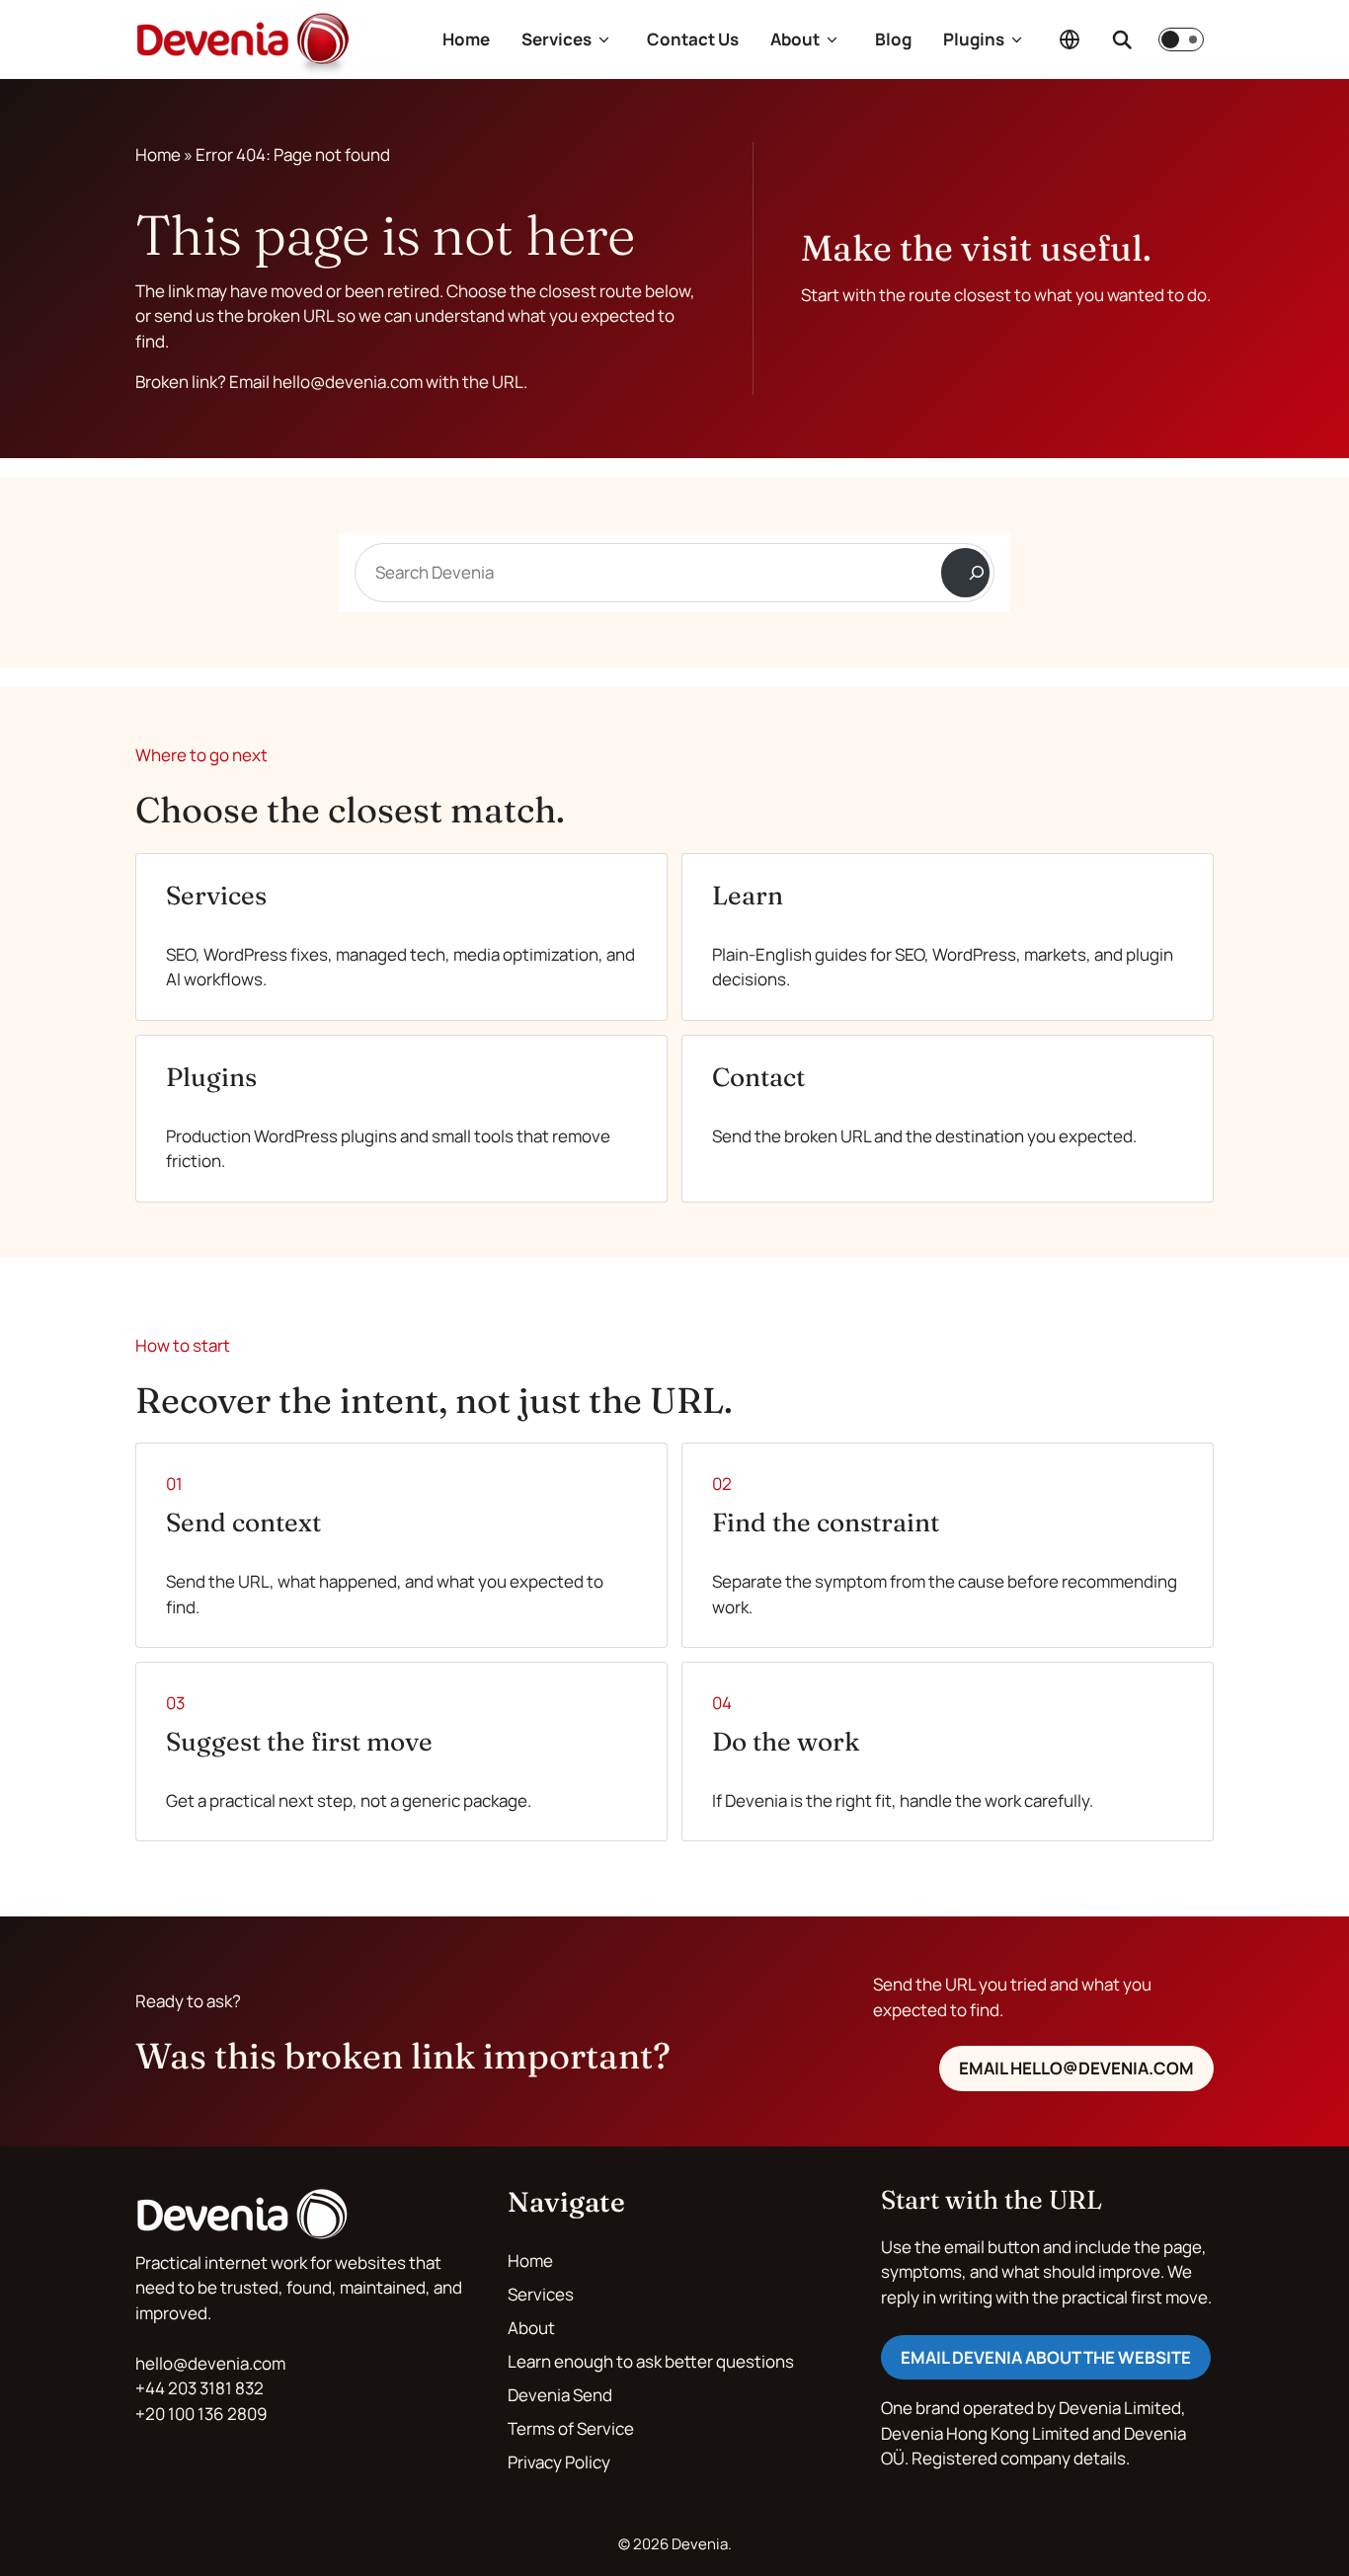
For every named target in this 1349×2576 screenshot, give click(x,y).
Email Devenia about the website (1046, 2357)
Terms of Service (571, 2428)
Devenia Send (560, 2395)
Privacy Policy (559, 2462)
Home (466, 39)
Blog (893, 39)
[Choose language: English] (1070, 39)
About (795, 39)
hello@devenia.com (210, 2363)
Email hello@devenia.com (1076, 2068)
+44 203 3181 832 (199, 2388)
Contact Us (693, 39)
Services (556, 39)
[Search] (965, 573)
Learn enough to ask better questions (651, 2361)
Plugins (974, 39)
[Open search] (1122, 39)
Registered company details (1019, 2458)
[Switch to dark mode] (1181, 39)
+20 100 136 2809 (201, 2414)
